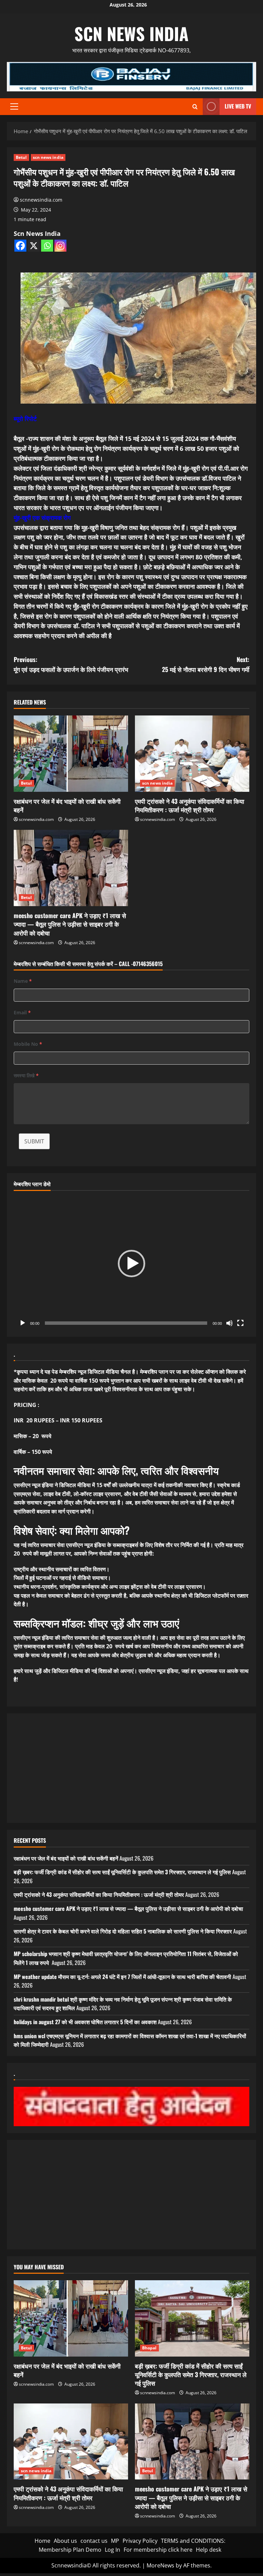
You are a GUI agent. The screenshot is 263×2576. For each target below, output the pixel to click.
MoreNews (160, 2565)
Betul (21, 157)
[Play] (23, 1323)
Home (42, 2541)
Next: (206, 664)
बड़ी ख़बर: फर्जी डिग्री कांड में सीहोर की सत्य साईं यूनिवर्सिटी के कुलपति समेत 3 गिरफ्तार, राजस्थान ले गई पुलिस (122, 1872)
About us (65, 2541)
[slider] (126, 1323)
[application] (131, 1264)
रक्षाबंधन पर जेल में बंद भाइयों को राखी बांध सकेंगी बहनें (67, 805)
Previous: (71, 664)
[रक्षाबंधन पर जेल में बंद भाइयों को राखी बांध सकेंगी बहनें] (71, 754)
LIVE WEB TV (238, 106)
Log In (112, 2550)
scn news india (131, 33)
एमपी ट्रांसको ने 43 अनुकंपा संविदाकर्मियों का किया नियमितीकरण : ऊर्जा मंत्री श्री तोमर (190, 805)
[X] (34, 246)
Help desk (209, 2550)
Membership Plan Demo (70, 2550)
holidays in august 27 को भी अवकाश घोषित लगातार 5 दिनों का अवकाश (85, 2022)
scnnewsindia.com (41, 200)
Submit (34, 1141)
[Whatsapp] (47, 246)
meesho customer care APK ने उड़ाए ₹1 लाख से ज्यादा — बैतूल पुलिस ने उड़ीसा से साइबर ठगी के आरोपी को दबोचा (70, 924)
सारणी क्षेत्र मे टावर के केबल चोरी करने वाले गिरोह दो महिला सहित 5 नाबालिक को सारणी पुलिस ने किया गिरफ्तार (123, 1931)
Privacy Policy (140, 2541)
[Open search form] (195, 107)
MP (115, 2541)
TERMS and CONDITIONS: (193, 2541)
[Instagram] (60, 246)
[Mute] (229, 1323)
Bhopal (149, 2348)
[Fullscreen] (240, 1323)
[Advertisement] (131, 1768)
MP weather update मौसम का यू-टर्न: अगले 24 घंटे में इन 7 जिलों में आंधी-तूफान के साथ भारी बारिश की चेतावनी (122, 1977)
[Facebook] (20, 246)
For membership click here (158, 2550)
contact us (94, 2541)
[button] (14, 106)
